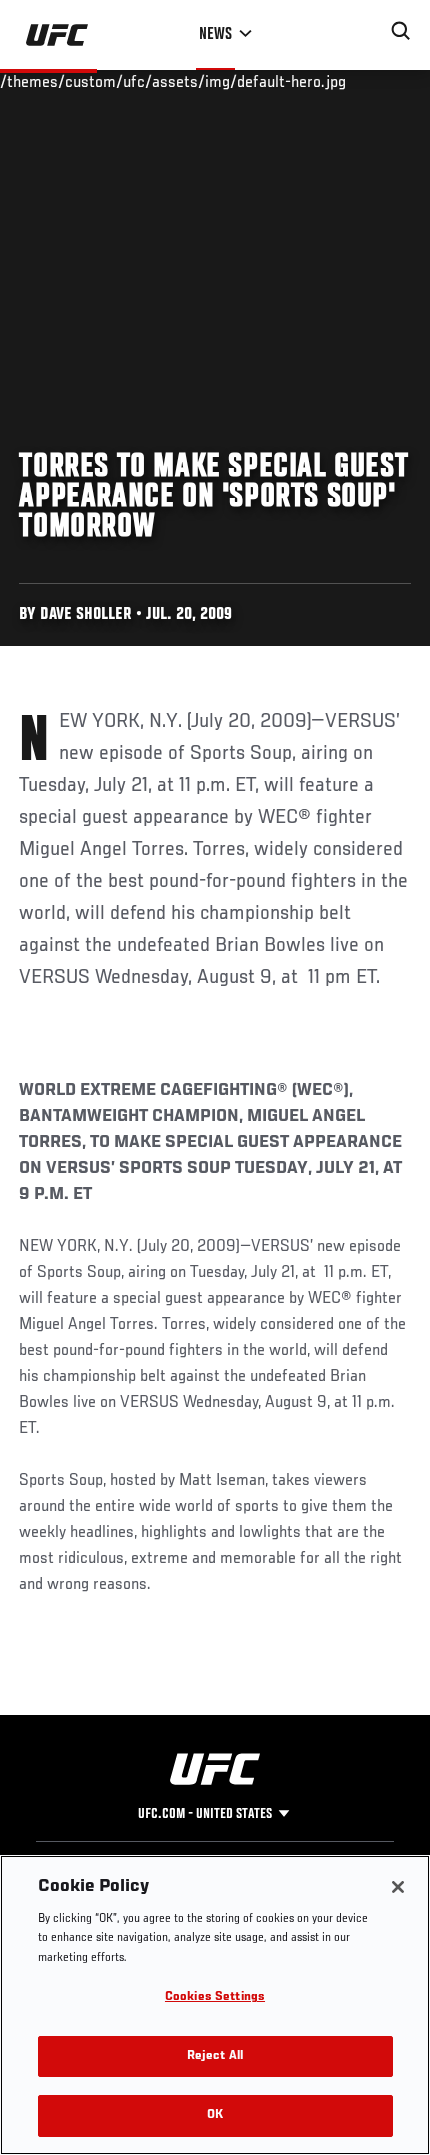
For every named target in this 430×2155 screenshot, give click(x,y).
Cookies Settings (215, 1997)
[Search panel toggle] (401, 31)
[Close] (398, 1887)
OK (215, 2115)
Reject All (215, 2056)
